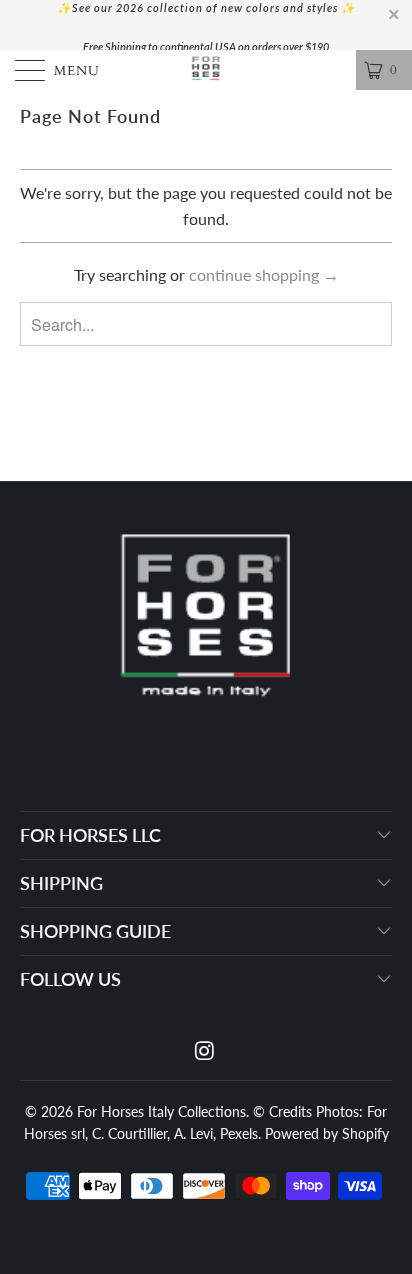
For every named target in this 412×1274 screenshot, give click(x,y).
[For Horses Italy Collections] (206, 70)
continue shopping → (264, 274)
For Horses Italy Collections (161, 1111)
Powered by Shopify (327, 1133)
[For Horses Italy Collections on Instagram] (205, 1051)
